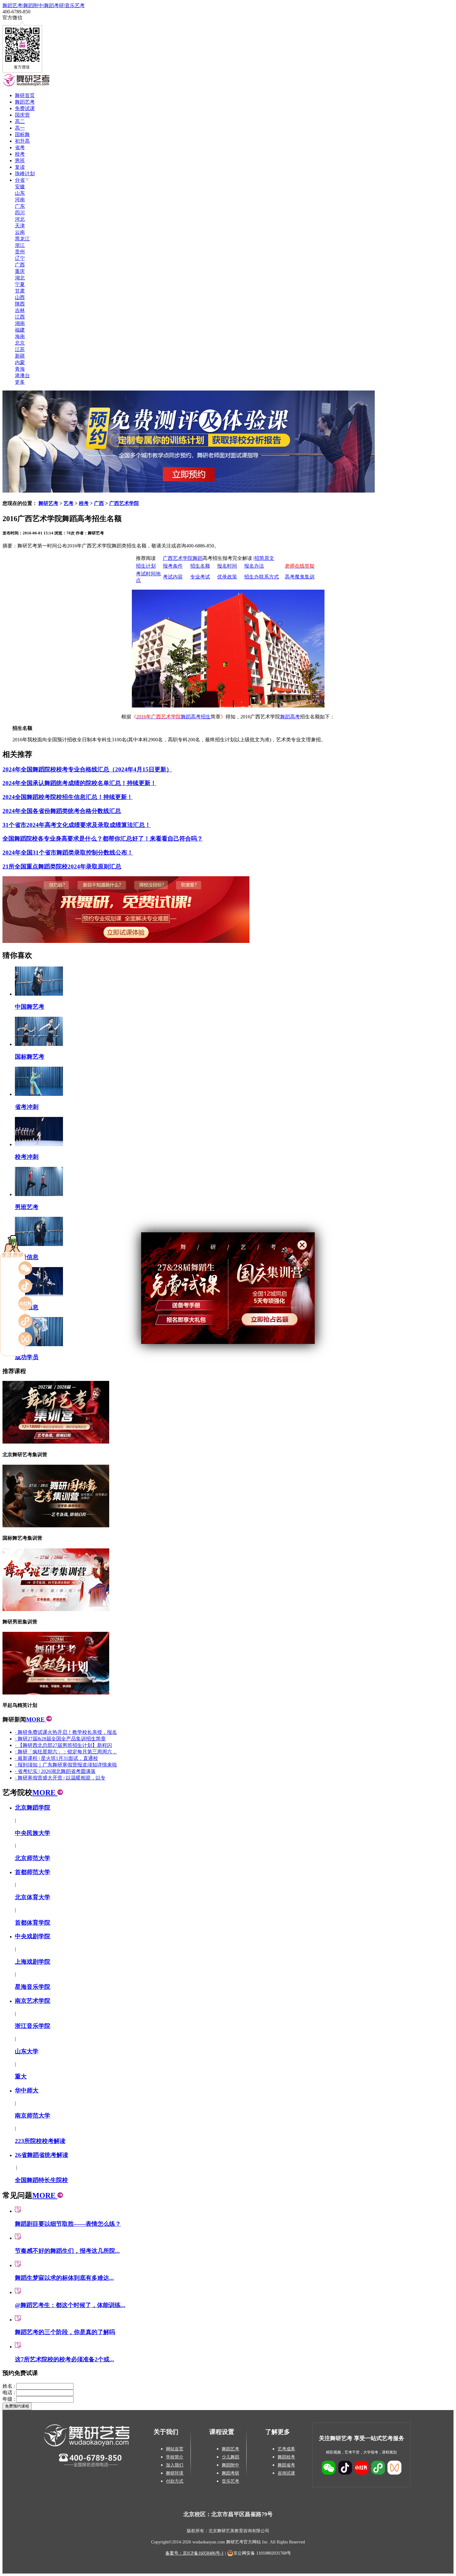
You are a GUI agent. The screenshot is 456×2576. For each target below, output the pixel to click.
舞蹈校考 (286, 2457)
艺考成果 (286, 2449)
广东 (20, 206)
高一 (20, 128)
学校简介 (175, 2457)
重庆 (20, 271)
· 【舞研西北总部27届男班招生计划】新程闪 (63, 1745)
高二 (20, 121)
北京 (20, 343)
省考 (20, 147)
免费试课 (25, 108)
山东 (20, 193)
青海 (20, 369)
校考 (20, 154)
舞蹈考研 (54, 5)
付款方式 (175, 2481)
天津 (20, 226)
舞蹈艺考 (12, 5)
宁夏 (20, 284)
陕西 (20, 304)
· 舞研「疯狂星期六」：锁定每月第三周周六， (66, 1752)
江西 (20, 317)
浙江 (20, 245)
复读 (20, 167)
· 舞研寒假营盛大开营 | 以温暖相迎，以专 (60, 1778)
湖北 (20, 278)
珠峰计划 (25, 174)
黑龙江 (22, 239)
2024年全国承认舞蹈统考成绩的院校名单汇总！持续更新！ (79, 783)
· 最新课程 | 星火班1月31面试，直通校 (56, 1758)
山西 (20, 297)
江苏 (20, 349)
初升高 (22, 141)
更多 (20, 382)
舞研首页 (25, 95)
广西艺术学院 (124, 503)
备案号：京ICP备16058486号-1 (194, 2553)
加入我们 (175, 2465)
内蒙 (20, 362)
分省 (20, 180)
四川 (20, 213)
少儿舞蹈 (230, 2457)
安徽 (20, 187)
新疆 (20, 356)
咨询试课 (286, 2473)
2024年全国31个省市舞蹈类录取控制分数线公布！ (68, 853)
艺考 (69, 503)
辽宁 (20, 258)
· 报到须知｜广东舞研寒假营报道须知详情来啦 (66, 1765)
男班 (20, 161)
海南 (20, 336)
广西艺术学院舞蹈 (183, 558)
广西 (20, 265)
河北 (20, 219)
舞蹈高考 (290, 717)
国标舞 (22, 134)
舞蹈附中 (33, 5)
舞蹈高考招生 (196, 717)
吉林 (20, 310)
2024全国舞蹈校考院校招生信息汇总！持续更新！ (68, 797)
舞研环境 (175, 2473)
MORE (36, 1719)
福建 (20, 330)
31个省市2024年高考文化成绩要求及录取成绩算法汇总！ (77, 825)
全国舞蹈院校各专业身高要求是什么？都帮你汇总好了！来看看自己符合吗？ (103, 839)
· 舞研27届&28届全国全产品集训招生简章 (60, 1739)
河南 (20, 200)
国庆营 (22, 115)
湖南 (20, 323)
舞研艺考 (48, 503)
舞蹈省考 (286, 2465)
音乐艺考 (75, 5)
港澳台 (22, 375)
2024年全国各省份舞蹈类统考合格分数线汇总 (62, 811)
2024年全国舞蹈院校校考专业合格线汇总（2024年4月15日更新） (87, 769)
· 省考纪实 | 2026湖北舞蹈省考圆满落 (55, 1771)
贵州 (20, 252)
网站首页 (175, 2449)
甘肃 (20, 291)
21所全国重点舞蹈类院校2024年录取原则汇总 (62, 866)
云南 (20, 232)
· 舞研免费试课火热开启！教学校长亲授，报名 (66, 1732)
